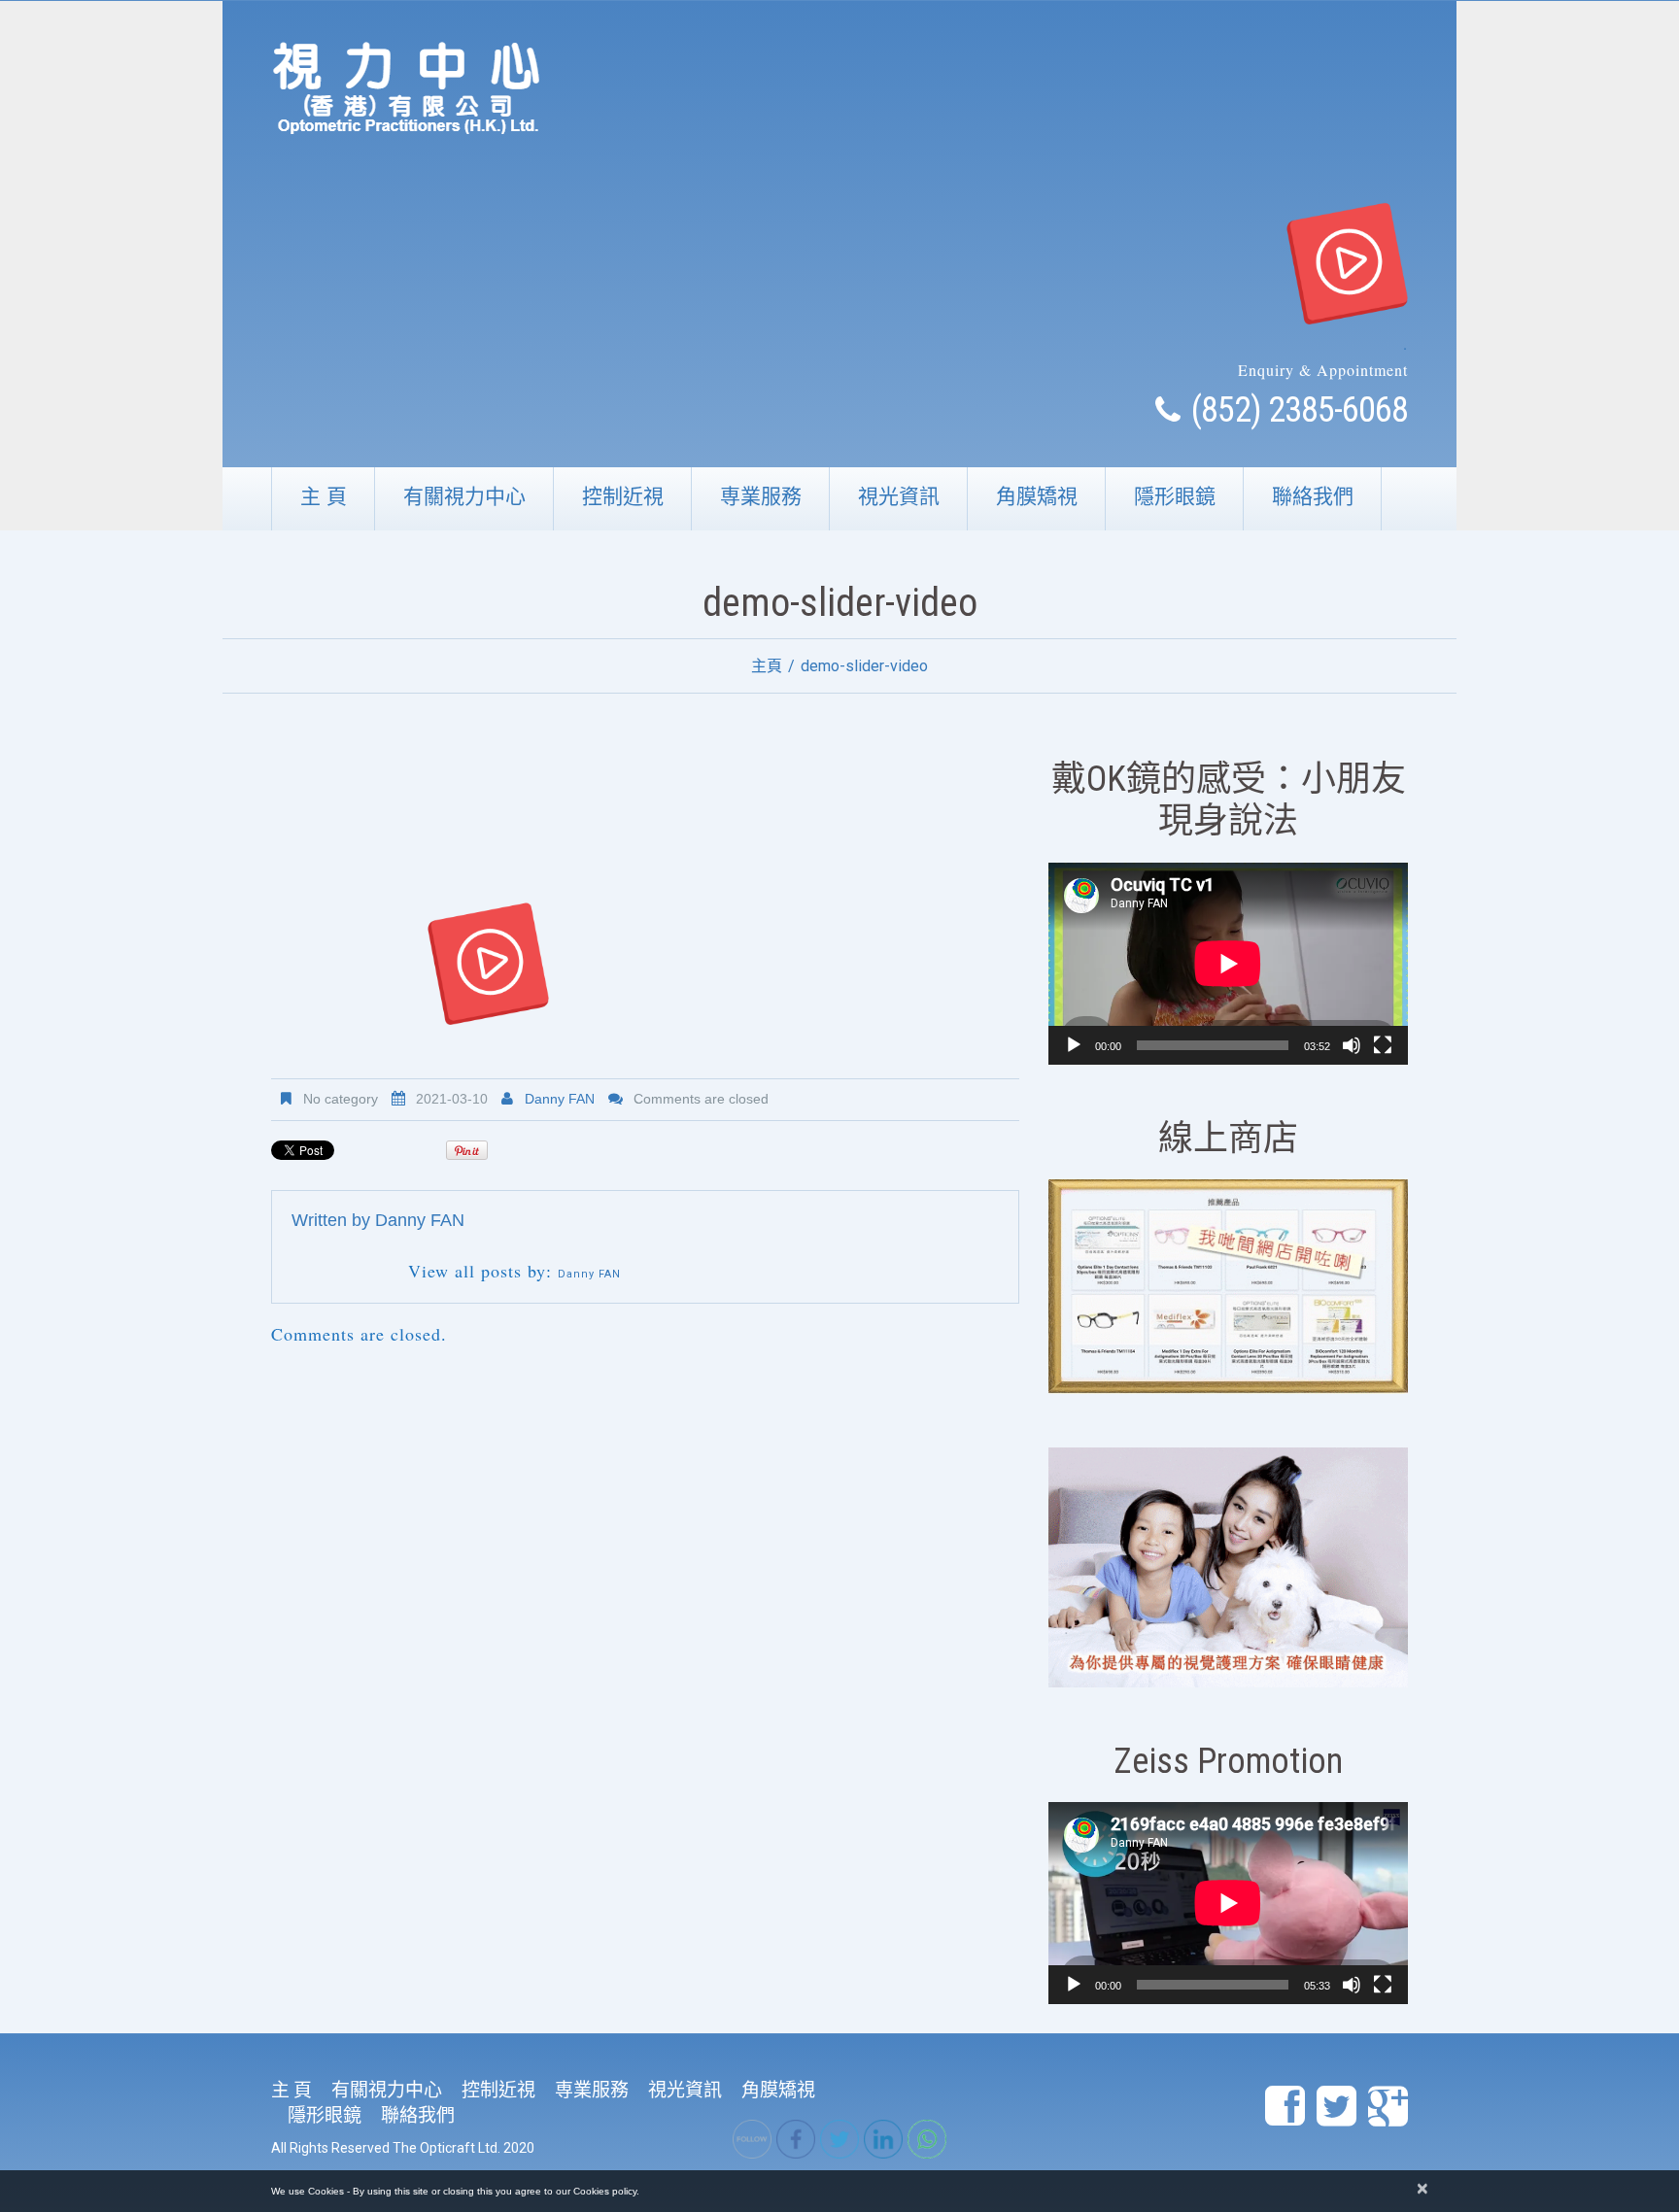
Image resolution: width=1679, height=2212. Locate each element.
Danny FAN (560, 1099)
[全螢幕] (1383, 1045)
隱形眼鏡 (1175, 496)
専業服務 (761, 496)
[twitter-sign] (1336, 2107)
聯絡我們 (1313, 496)
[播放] (1074, 1045)
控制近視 (623, 496)
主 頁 (324, 496)
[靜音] (1352, 1045)
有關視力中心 (464, 496)
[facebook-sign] (1285, 2107)
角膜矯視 (1037, 496)
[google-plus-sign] (1388, 2107)
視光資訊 (899, 496)
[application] (1228, 964)
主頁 (767, 666)
